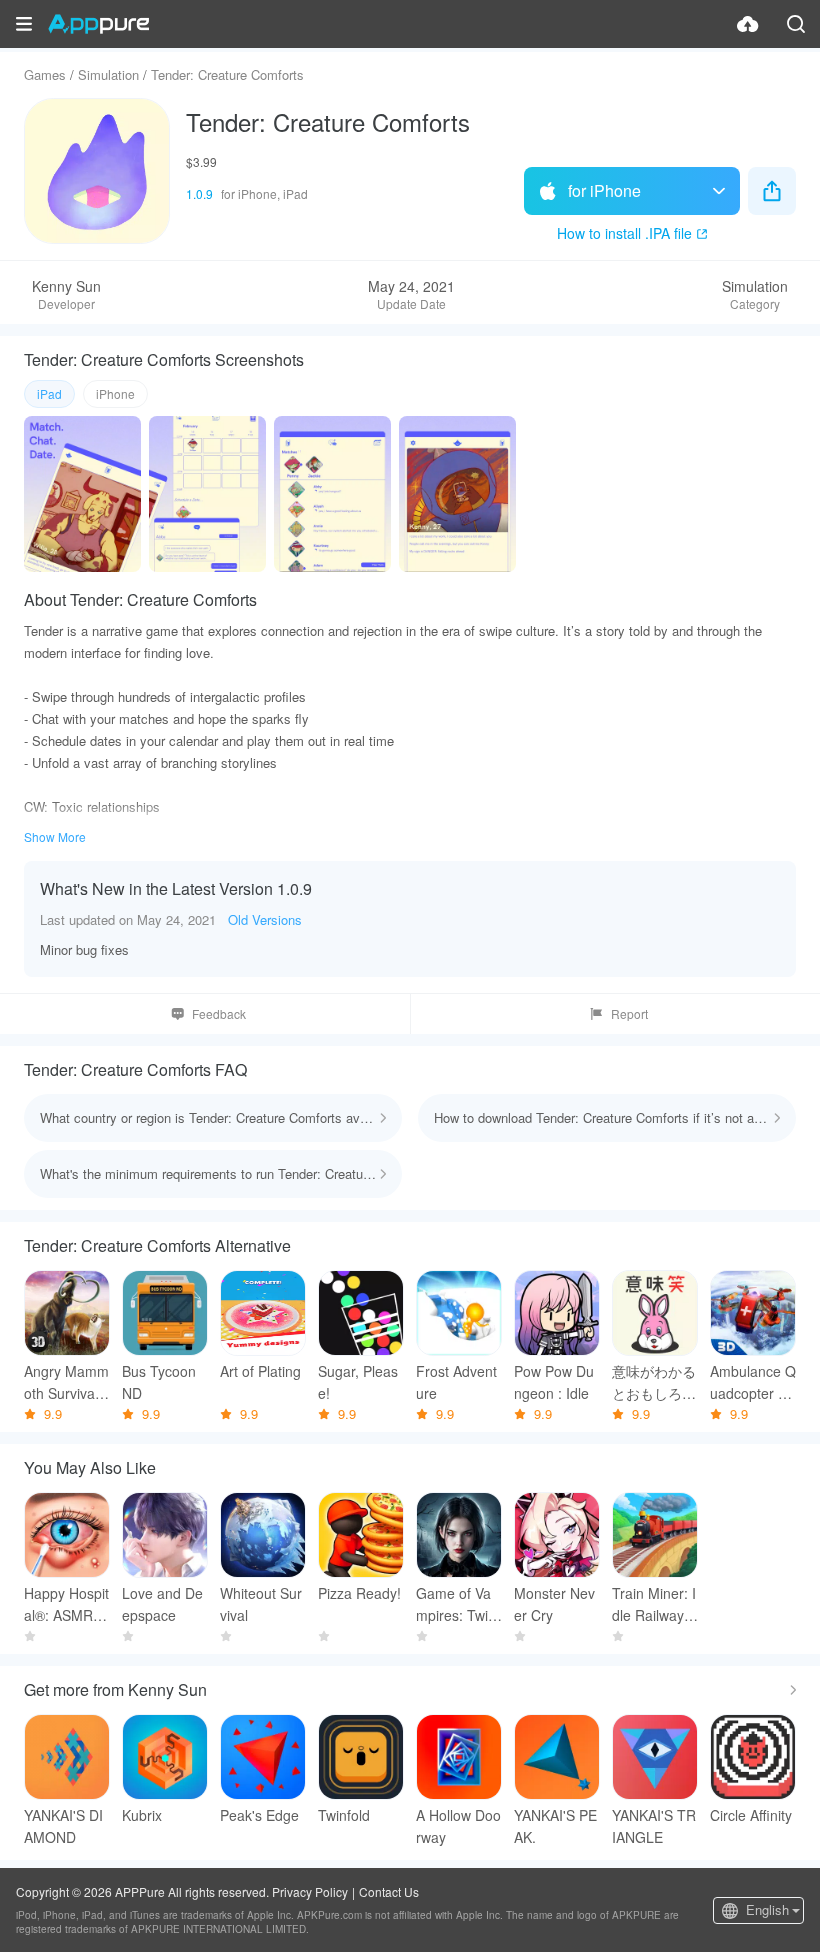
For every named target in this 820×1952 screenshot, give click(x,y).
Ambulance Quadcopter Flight (753, 1382)
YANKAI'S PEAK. (555, 1826)
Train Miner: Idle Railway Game (654, 1604)
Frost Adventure (456, 1382)
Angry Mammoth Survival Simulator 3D (66, 1382)
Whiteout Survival (261, 1604)
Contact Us (389, 1891)
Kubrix (142, 1815)
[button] (24, 24)
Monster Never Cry (554, 1604)
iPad (49, 393)
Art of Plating (260, 1371)
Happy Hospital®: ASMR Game (66, 1604)
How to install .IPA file (624, 233)
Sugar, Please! (358, 1382)
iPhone (115, 393)
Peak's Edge (259, 1815)
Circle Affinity (751, 1815)
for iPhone (604, 190)
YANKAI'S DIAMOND (63, 1826)
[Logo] (98, 24)
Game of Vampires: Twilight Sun (459, 1604)
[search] (796, 24)
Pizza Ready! (359, 1593)
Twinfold (344, 1815)
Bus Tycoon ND (159, 1382)
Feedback (219, 1013)
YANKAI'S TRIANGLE (654, 1826)
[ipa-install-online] (748, 24)
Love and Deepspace (162, 1604)
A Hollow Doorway (458, 1826)
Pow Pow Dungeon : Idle (554, 1382)
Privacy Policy (310, 1891)
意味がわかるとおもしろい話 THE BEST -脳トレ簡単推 (655, 1382)
